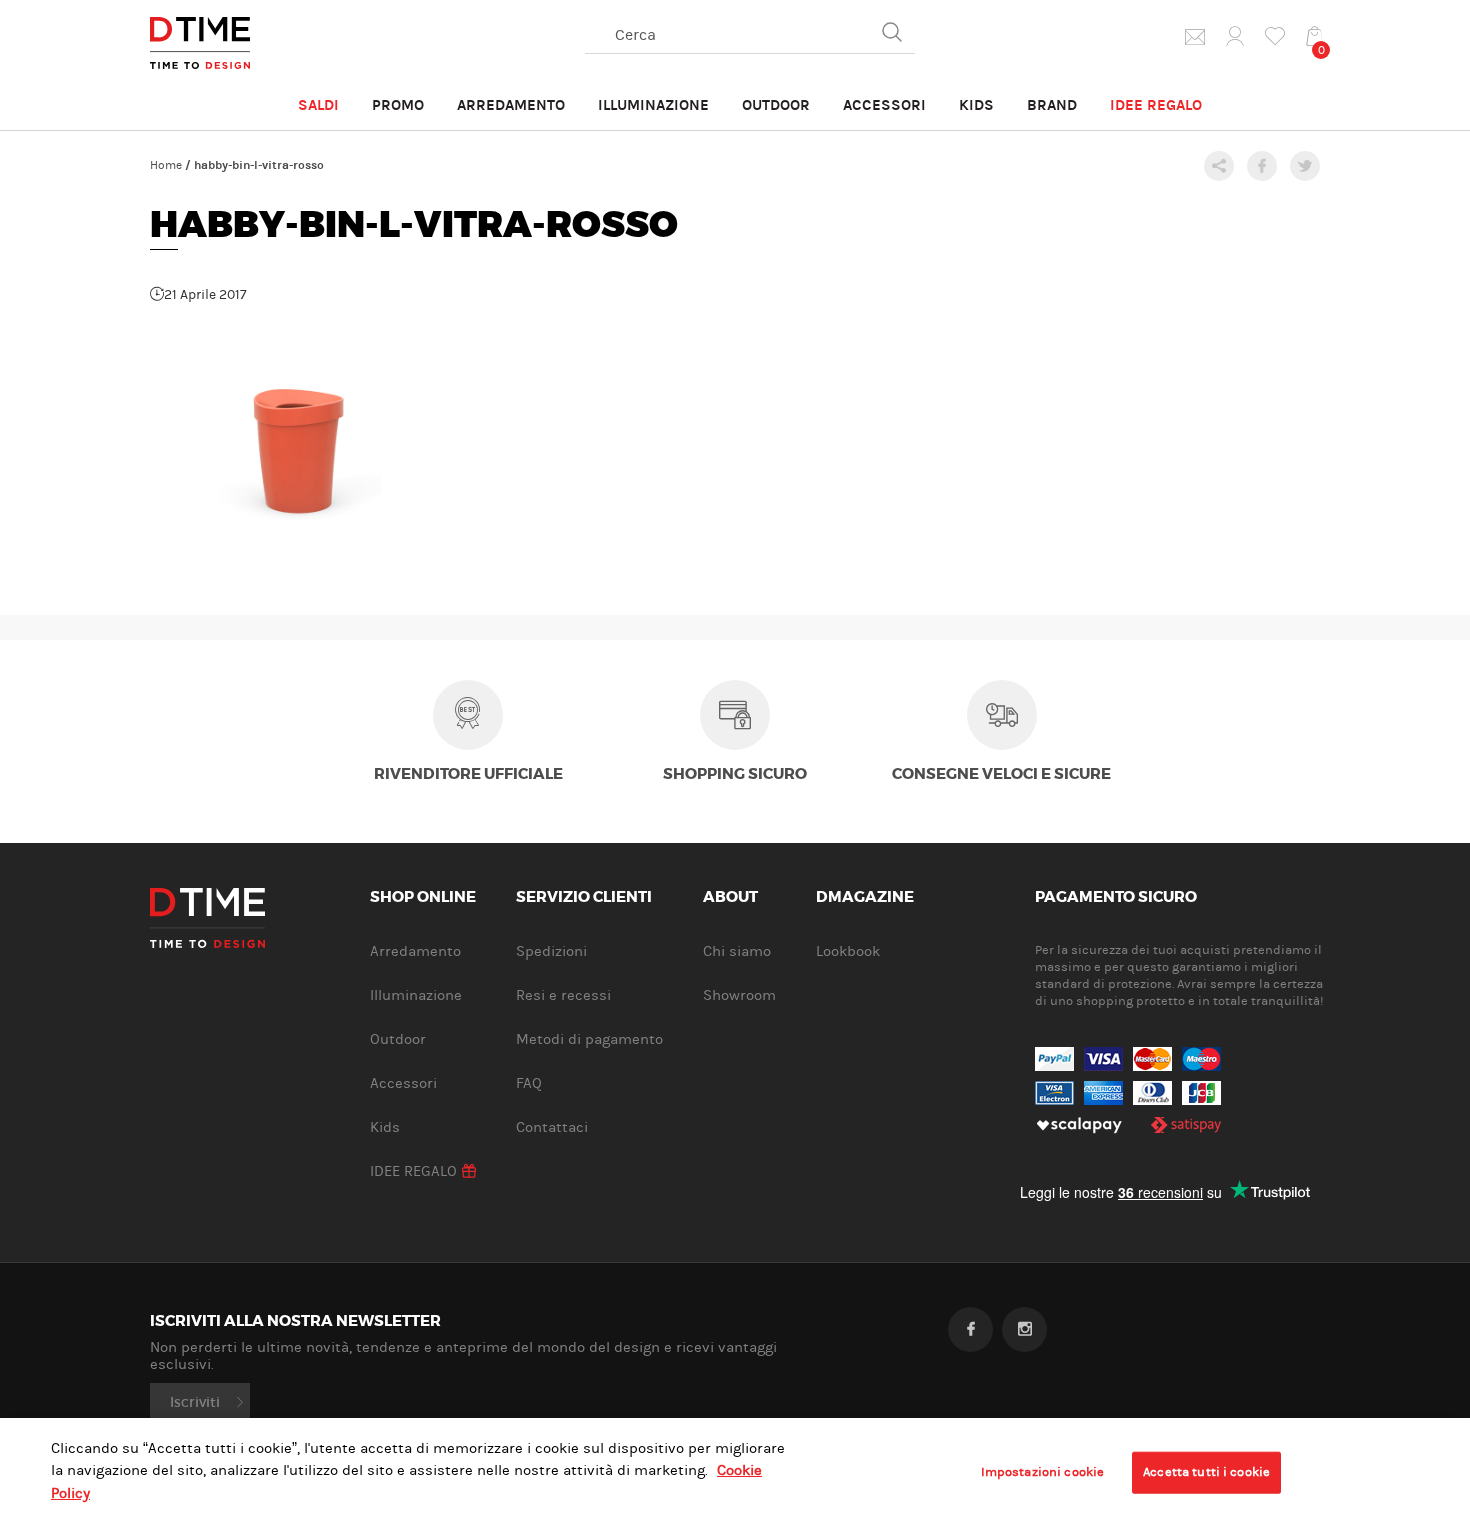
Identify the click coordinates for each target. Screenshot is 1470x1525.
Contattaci (552, 1127)
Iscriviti (195, 1402)
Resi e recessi (563, 995)
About (730, 898)
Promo (398, 105)
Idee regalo (1156, 105)
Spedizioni (551, 951)
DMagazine (865, 898)
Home (166, 165)
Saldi (318, 105)
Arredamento (511, 105)
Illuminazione (653, 105)
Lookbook (848, 951)
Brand (1052, 105)
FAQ (529, 1083)
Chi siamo (737, 951)
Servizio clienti (584, 898)
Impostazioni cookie (1042, 1472)
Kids (976, 105)
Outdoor (776, 105)
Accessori (884, 105)
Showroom (739, 995)
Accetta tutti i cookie (1206, 1472)
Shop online (423, 898)
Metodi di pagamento (589, 1039)
